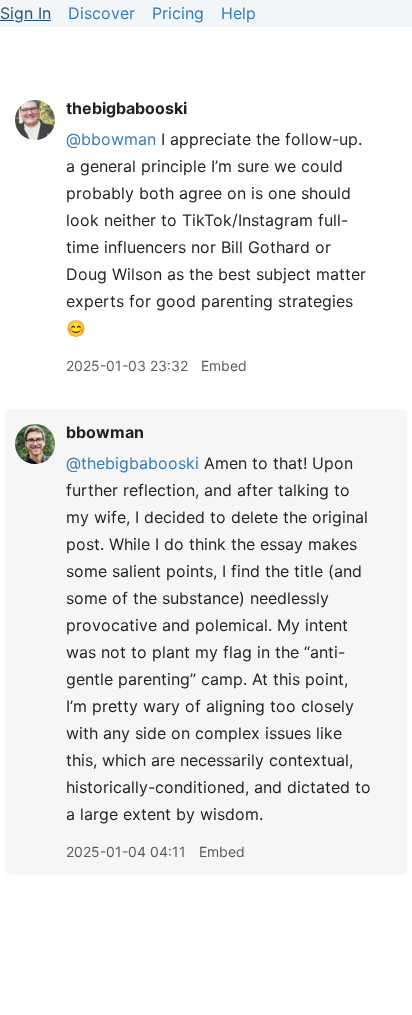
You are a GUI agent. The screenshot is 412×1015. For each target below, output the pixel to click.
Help (238, 13)
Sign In (25, 13)
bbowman (105, 432)
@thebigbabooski (132, 463)
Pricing (178, 13)
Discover (101, 13)
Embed (224, 365)
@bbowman (111, 139)
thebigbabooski (126, 108)
